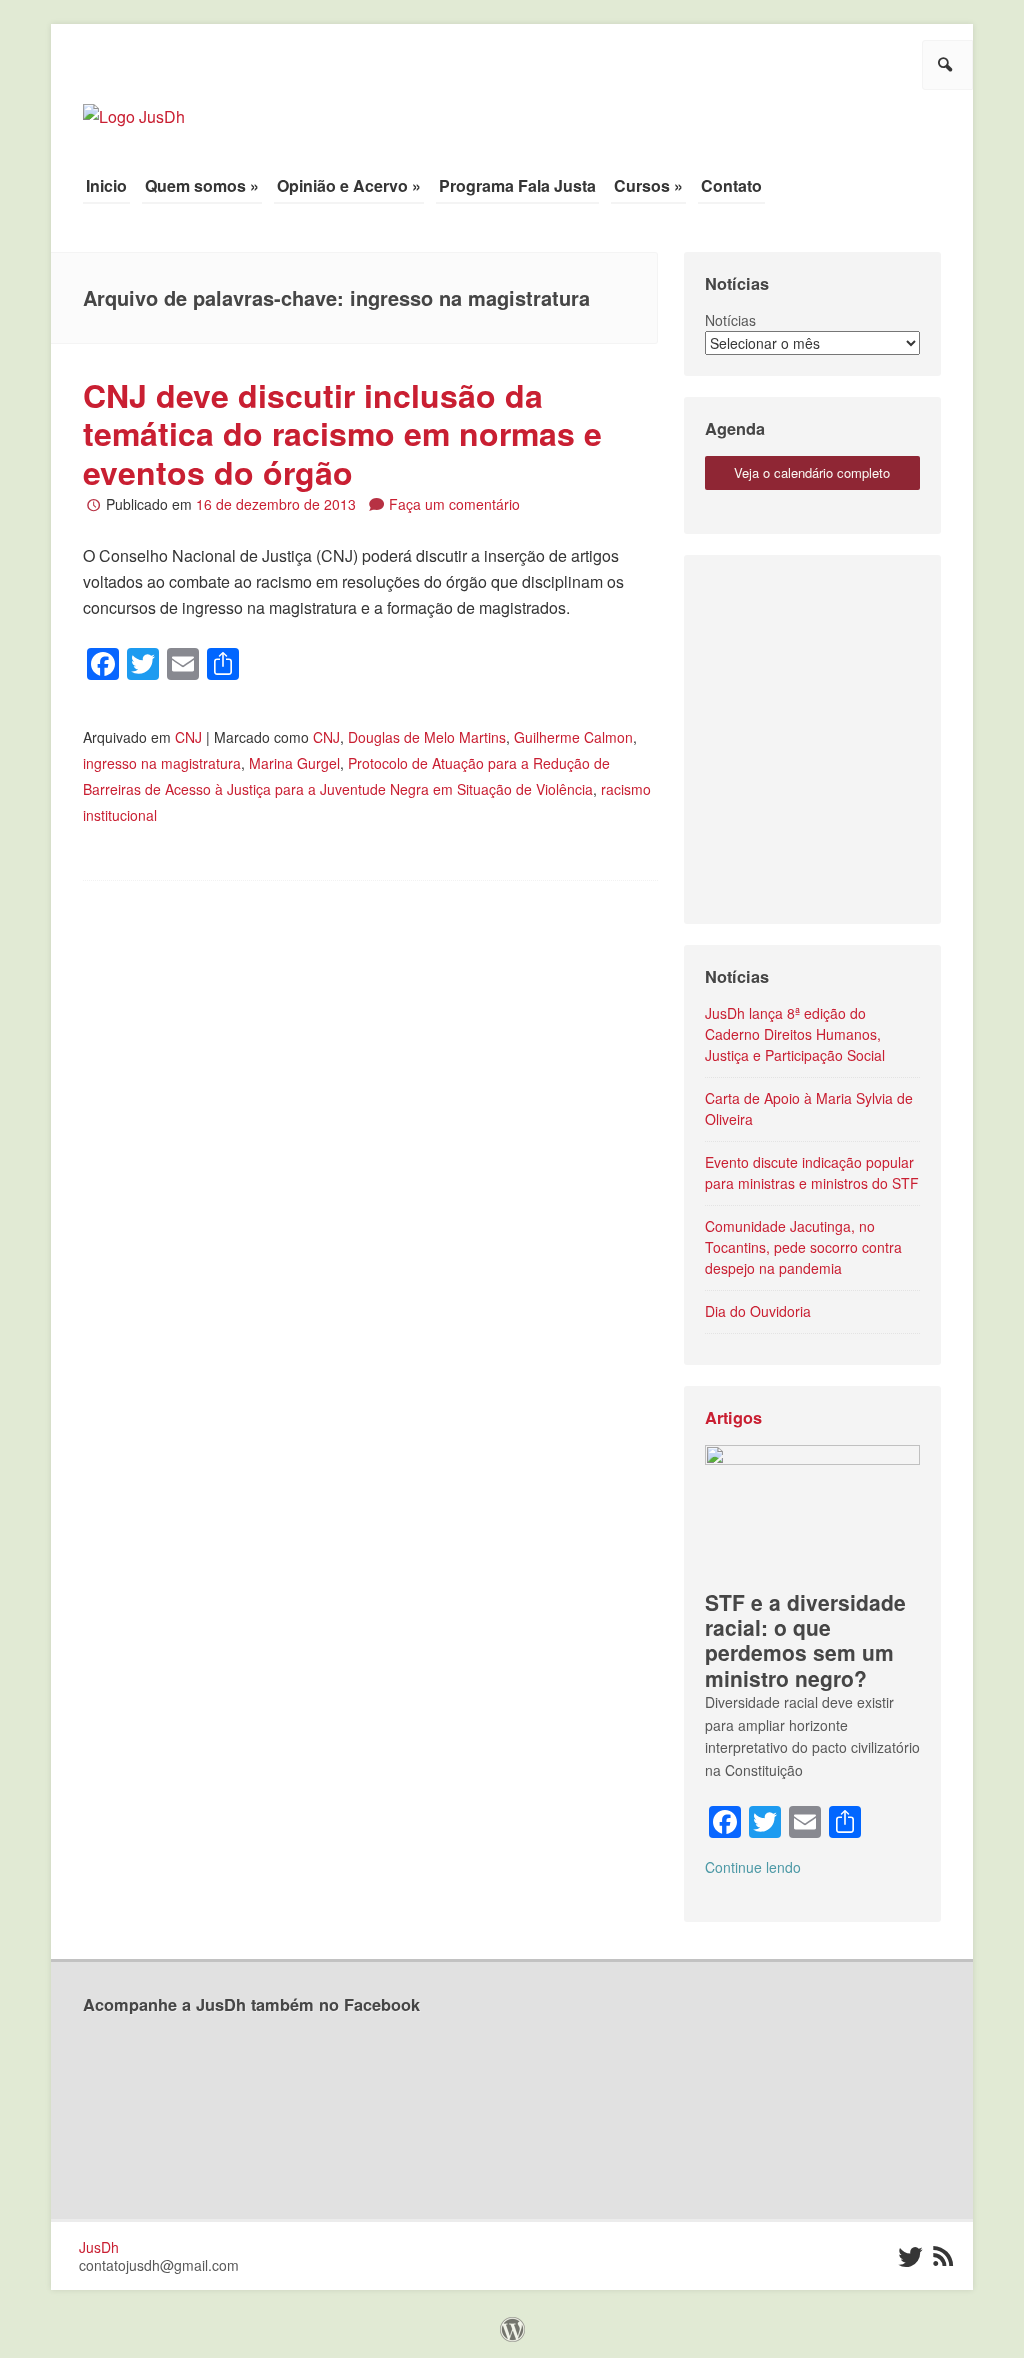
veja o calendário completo (812, 472)
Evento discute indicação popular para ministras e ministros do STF (812, 1172)
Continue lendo (753, 1867)
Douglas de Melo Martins (427, 737)
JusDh (99, 2247)
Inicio (106, 185)
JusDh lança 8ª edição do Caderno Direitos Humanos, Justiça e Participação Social (795, 1034)
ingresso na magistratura (162, 763)
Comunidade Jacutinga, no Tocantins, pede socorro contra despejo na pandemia (803, 1247)
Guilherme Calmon (573, 737)
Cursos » (648, 185)
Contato (731, 185)
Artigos (733, 1417)
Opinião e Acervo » (349, 185)
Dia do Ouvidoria (758, 1311)
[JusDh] (134, 106)
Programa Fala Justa (517, 185)
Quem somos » (202, 185)
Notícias (730, 320)
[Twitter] (908, 2257)
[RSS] (943, 2257)
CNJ (188, 737)
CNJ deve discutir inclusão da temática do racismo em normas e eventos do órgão (342, 433)
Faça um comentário (454, 504)
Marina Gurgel (294, 763)
